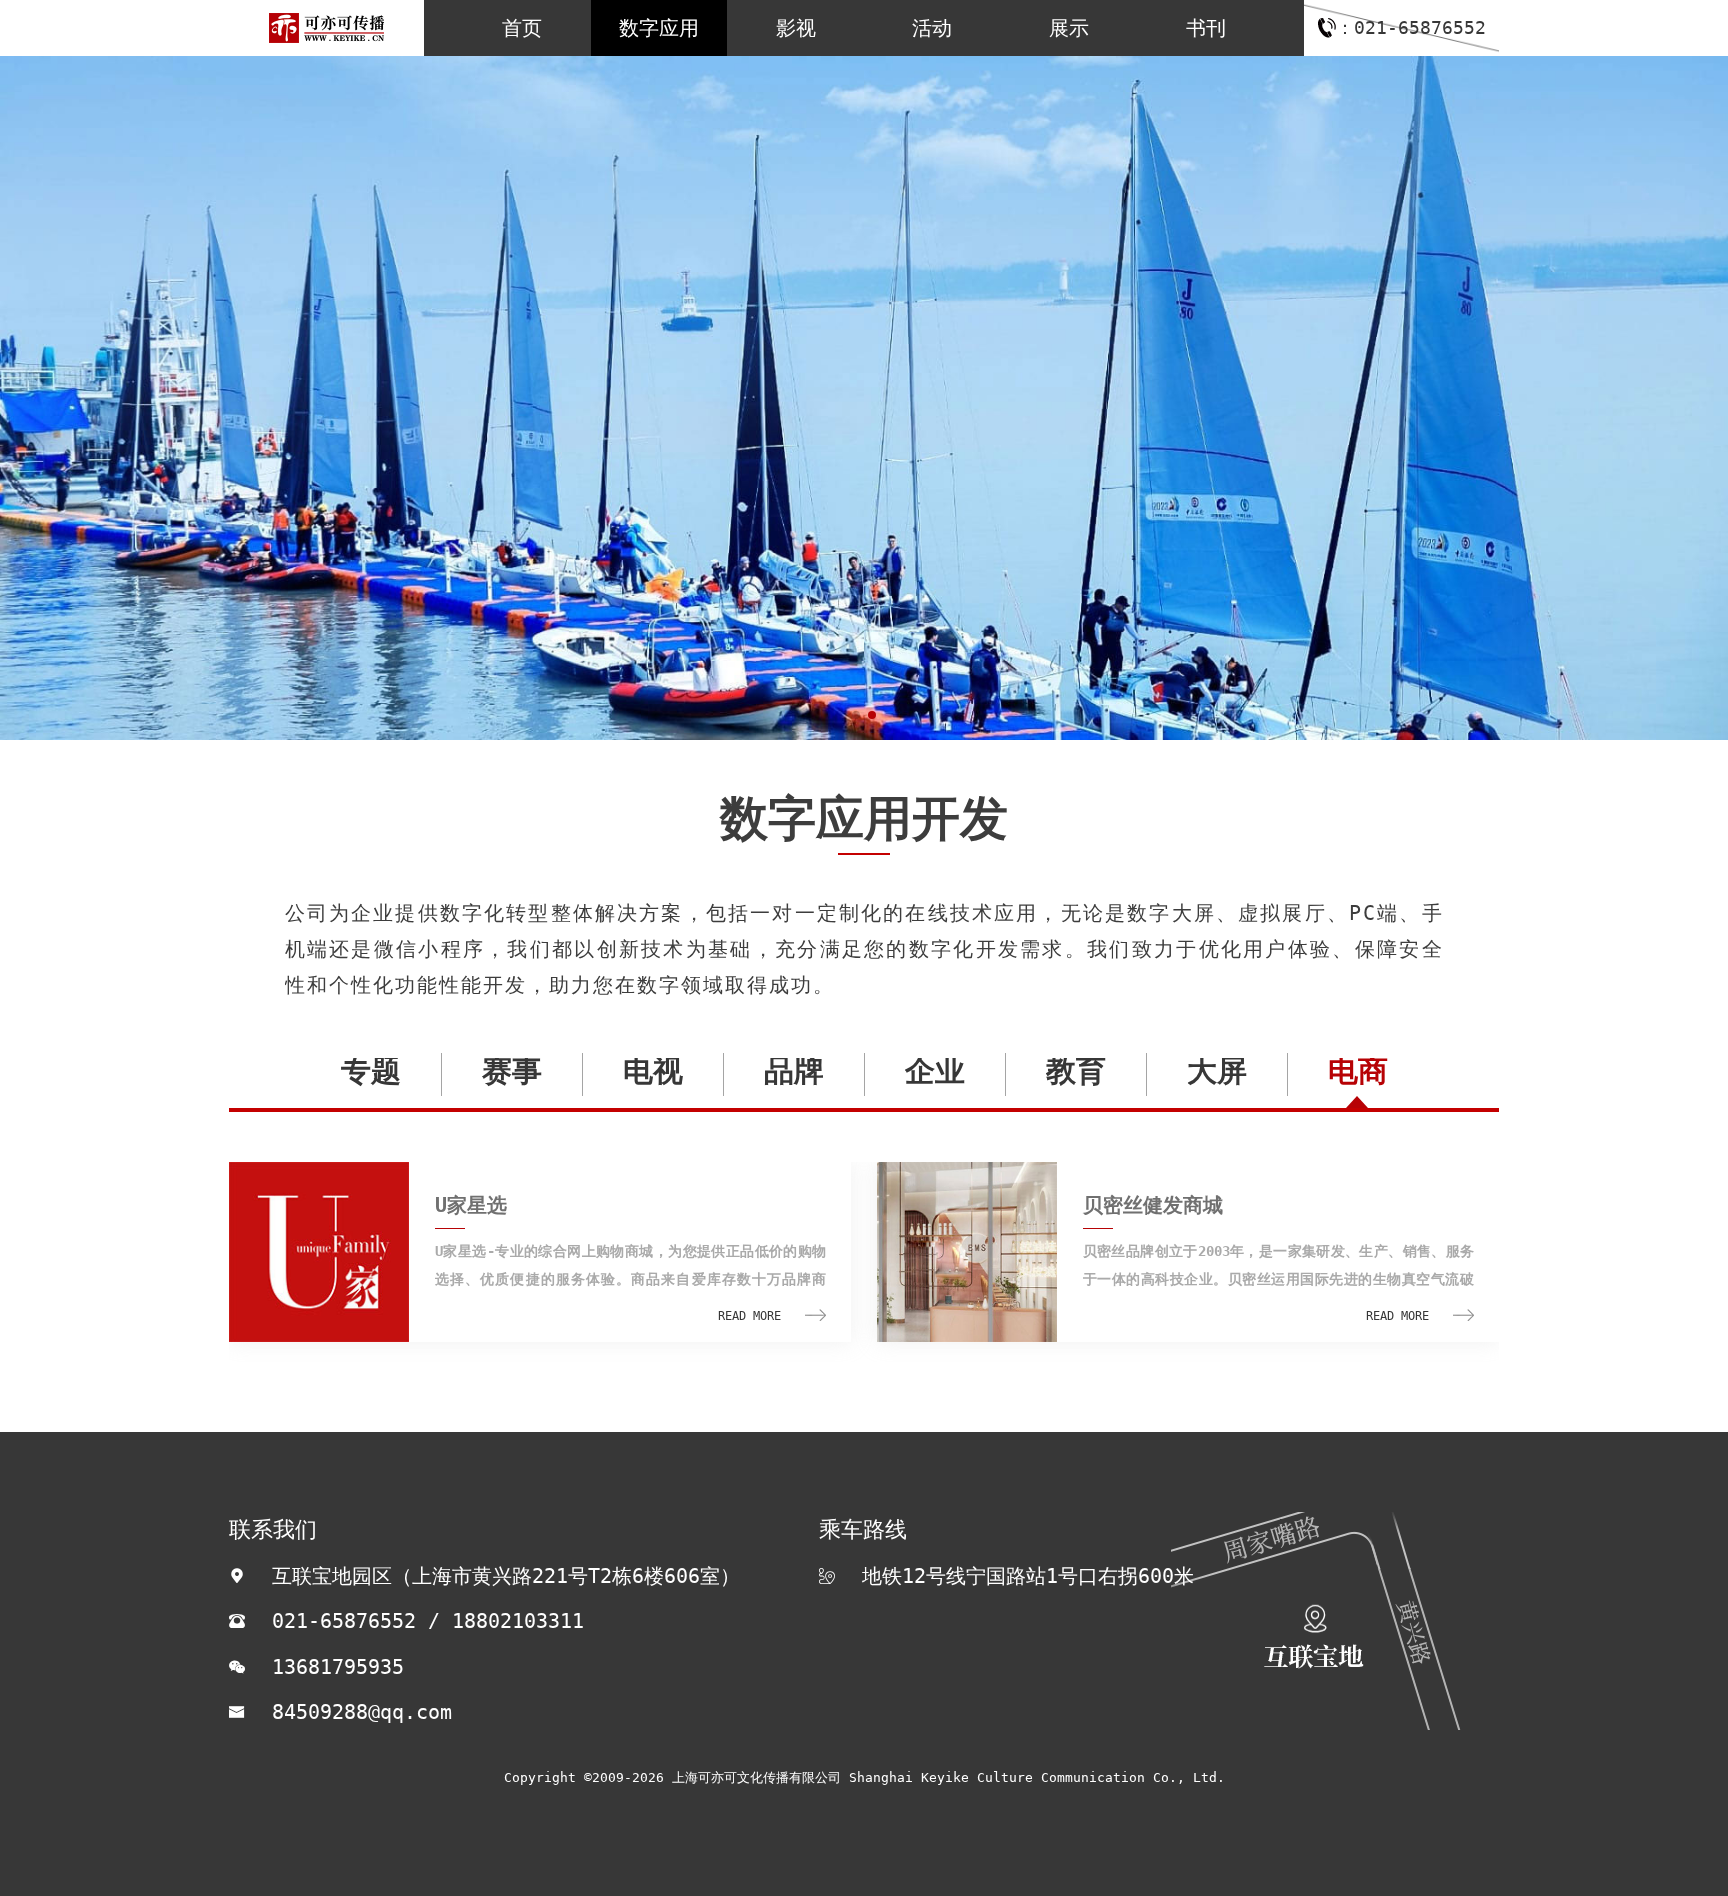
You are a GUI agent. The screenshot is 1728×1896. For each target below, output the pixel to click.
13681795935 (338, 1667)
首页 (522, 28)
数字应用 (659, 28)
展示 (1069, 28)
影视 (796, 28)
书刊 (1206, 28)
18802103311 (518, 1621)
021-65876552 (344, 1621)
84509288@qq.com (362, 1712)
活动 (932, 28)
